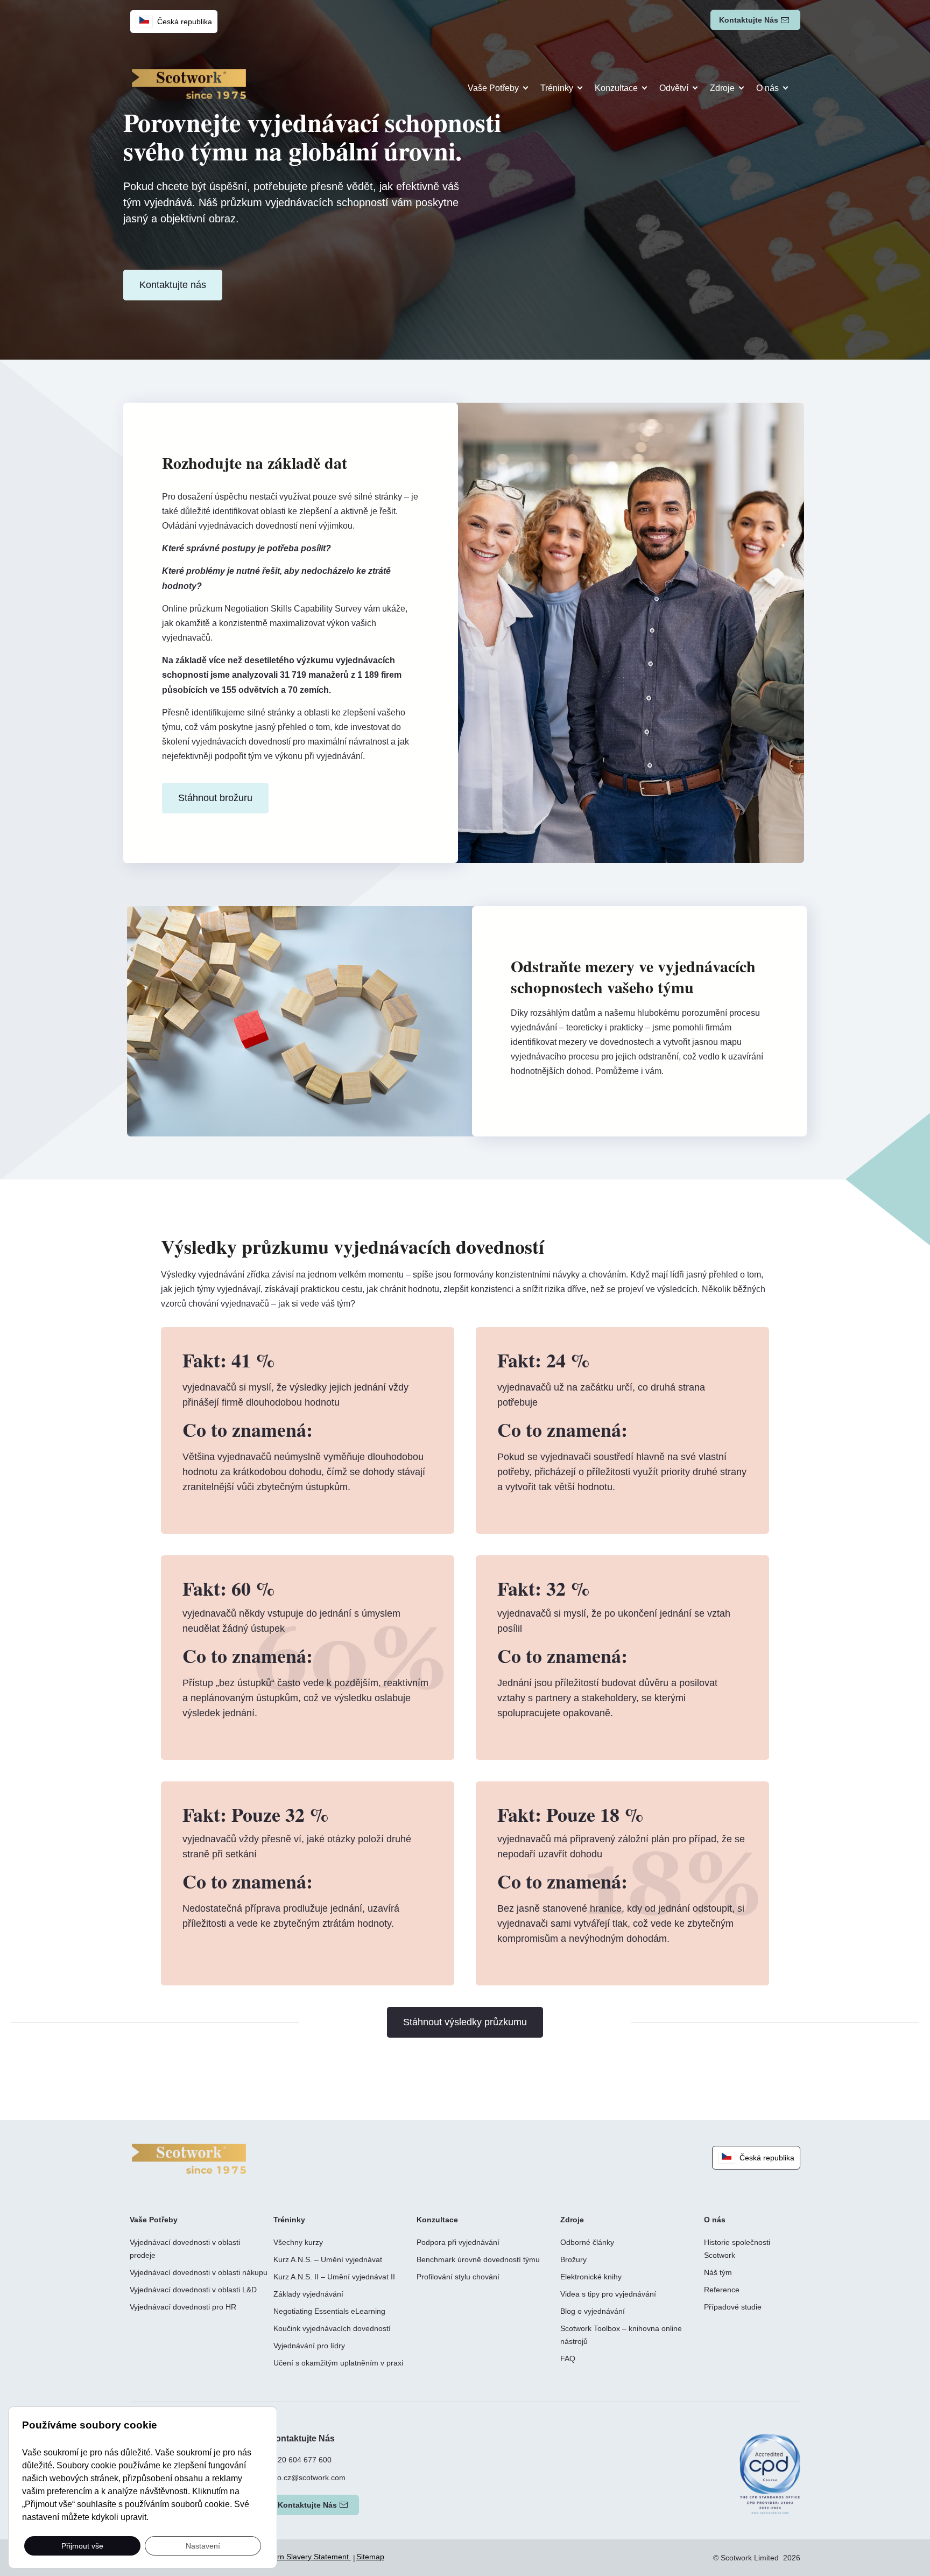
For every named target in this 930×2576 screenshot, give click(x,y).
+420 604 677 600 (300, 2460)
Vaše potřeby (493, 88)
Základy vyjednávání (308, 2294)
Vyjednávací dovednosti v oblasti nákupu (199, 2272)
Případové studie (733, 2307)
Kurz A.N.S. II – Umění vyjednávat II (334, 2277)
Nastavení (203, 2545)
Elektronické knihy (591, 2277)
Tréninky (557, 88)
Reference (722, 2290)
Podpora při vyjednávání (458, 2242)
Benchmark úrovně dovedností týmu (478, 2259)
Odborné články (587, 2242)
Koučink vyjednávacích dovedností (332, 2328)
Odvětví (674, 88)
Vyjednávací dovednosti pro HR (183, 2307)
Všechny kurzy (298, 2242)
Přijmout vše (82, 2545)
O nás (767, 88)
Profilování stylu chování (458, 2277)
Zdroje (722, 88)
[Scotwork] (189, 2158)
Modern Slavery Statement (304, 2557)
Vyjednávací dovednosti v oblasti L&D (193, 2290)
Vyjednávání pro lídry (309, 2346)
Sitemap (370, 2557)
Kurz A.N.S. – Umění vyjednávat (328, 2259)
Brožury (573, 2259)
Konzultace (616, 88)
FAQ (568, 2359)
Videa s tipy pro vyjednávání (608, 2294)
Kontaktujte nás (749, 20)
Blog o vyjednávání (593, 2311)
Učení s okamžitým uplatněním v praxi (338, 2363)
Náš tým (718, 2272)
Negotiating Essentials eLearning (329, 2311)
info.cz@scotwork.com (307, 2477)
